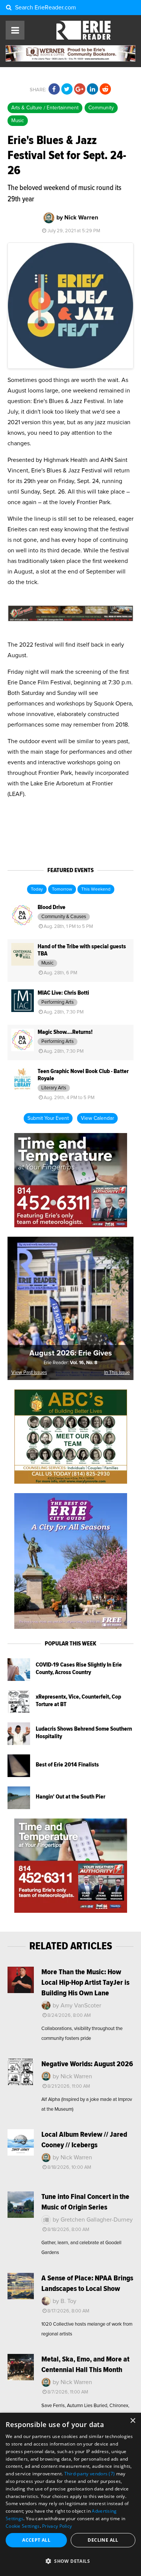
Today (37, 889)
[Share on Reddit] (105, 89)
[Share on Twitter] (67, 89)
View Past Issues (29, 1373)
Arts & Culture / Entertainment (45, 108)
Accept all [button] (36, 2540)
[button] (70, 2561)
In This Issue (117, 1373)
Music (18, 121)
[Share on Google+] (80, 89)
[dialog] (70, 2494)
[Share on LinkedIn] (92, 89)
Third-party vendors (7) (90, 2474)
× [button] (133, 2421)
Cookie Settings (23, 2526)
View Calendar (97, 1118)
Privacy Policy (57, 2526)
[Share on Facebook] (54, 89)
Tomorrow (62, 889)
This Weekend (96, 889)
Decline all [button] (103, 2540)
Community (101, 108)
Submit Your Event (48, 1118)
